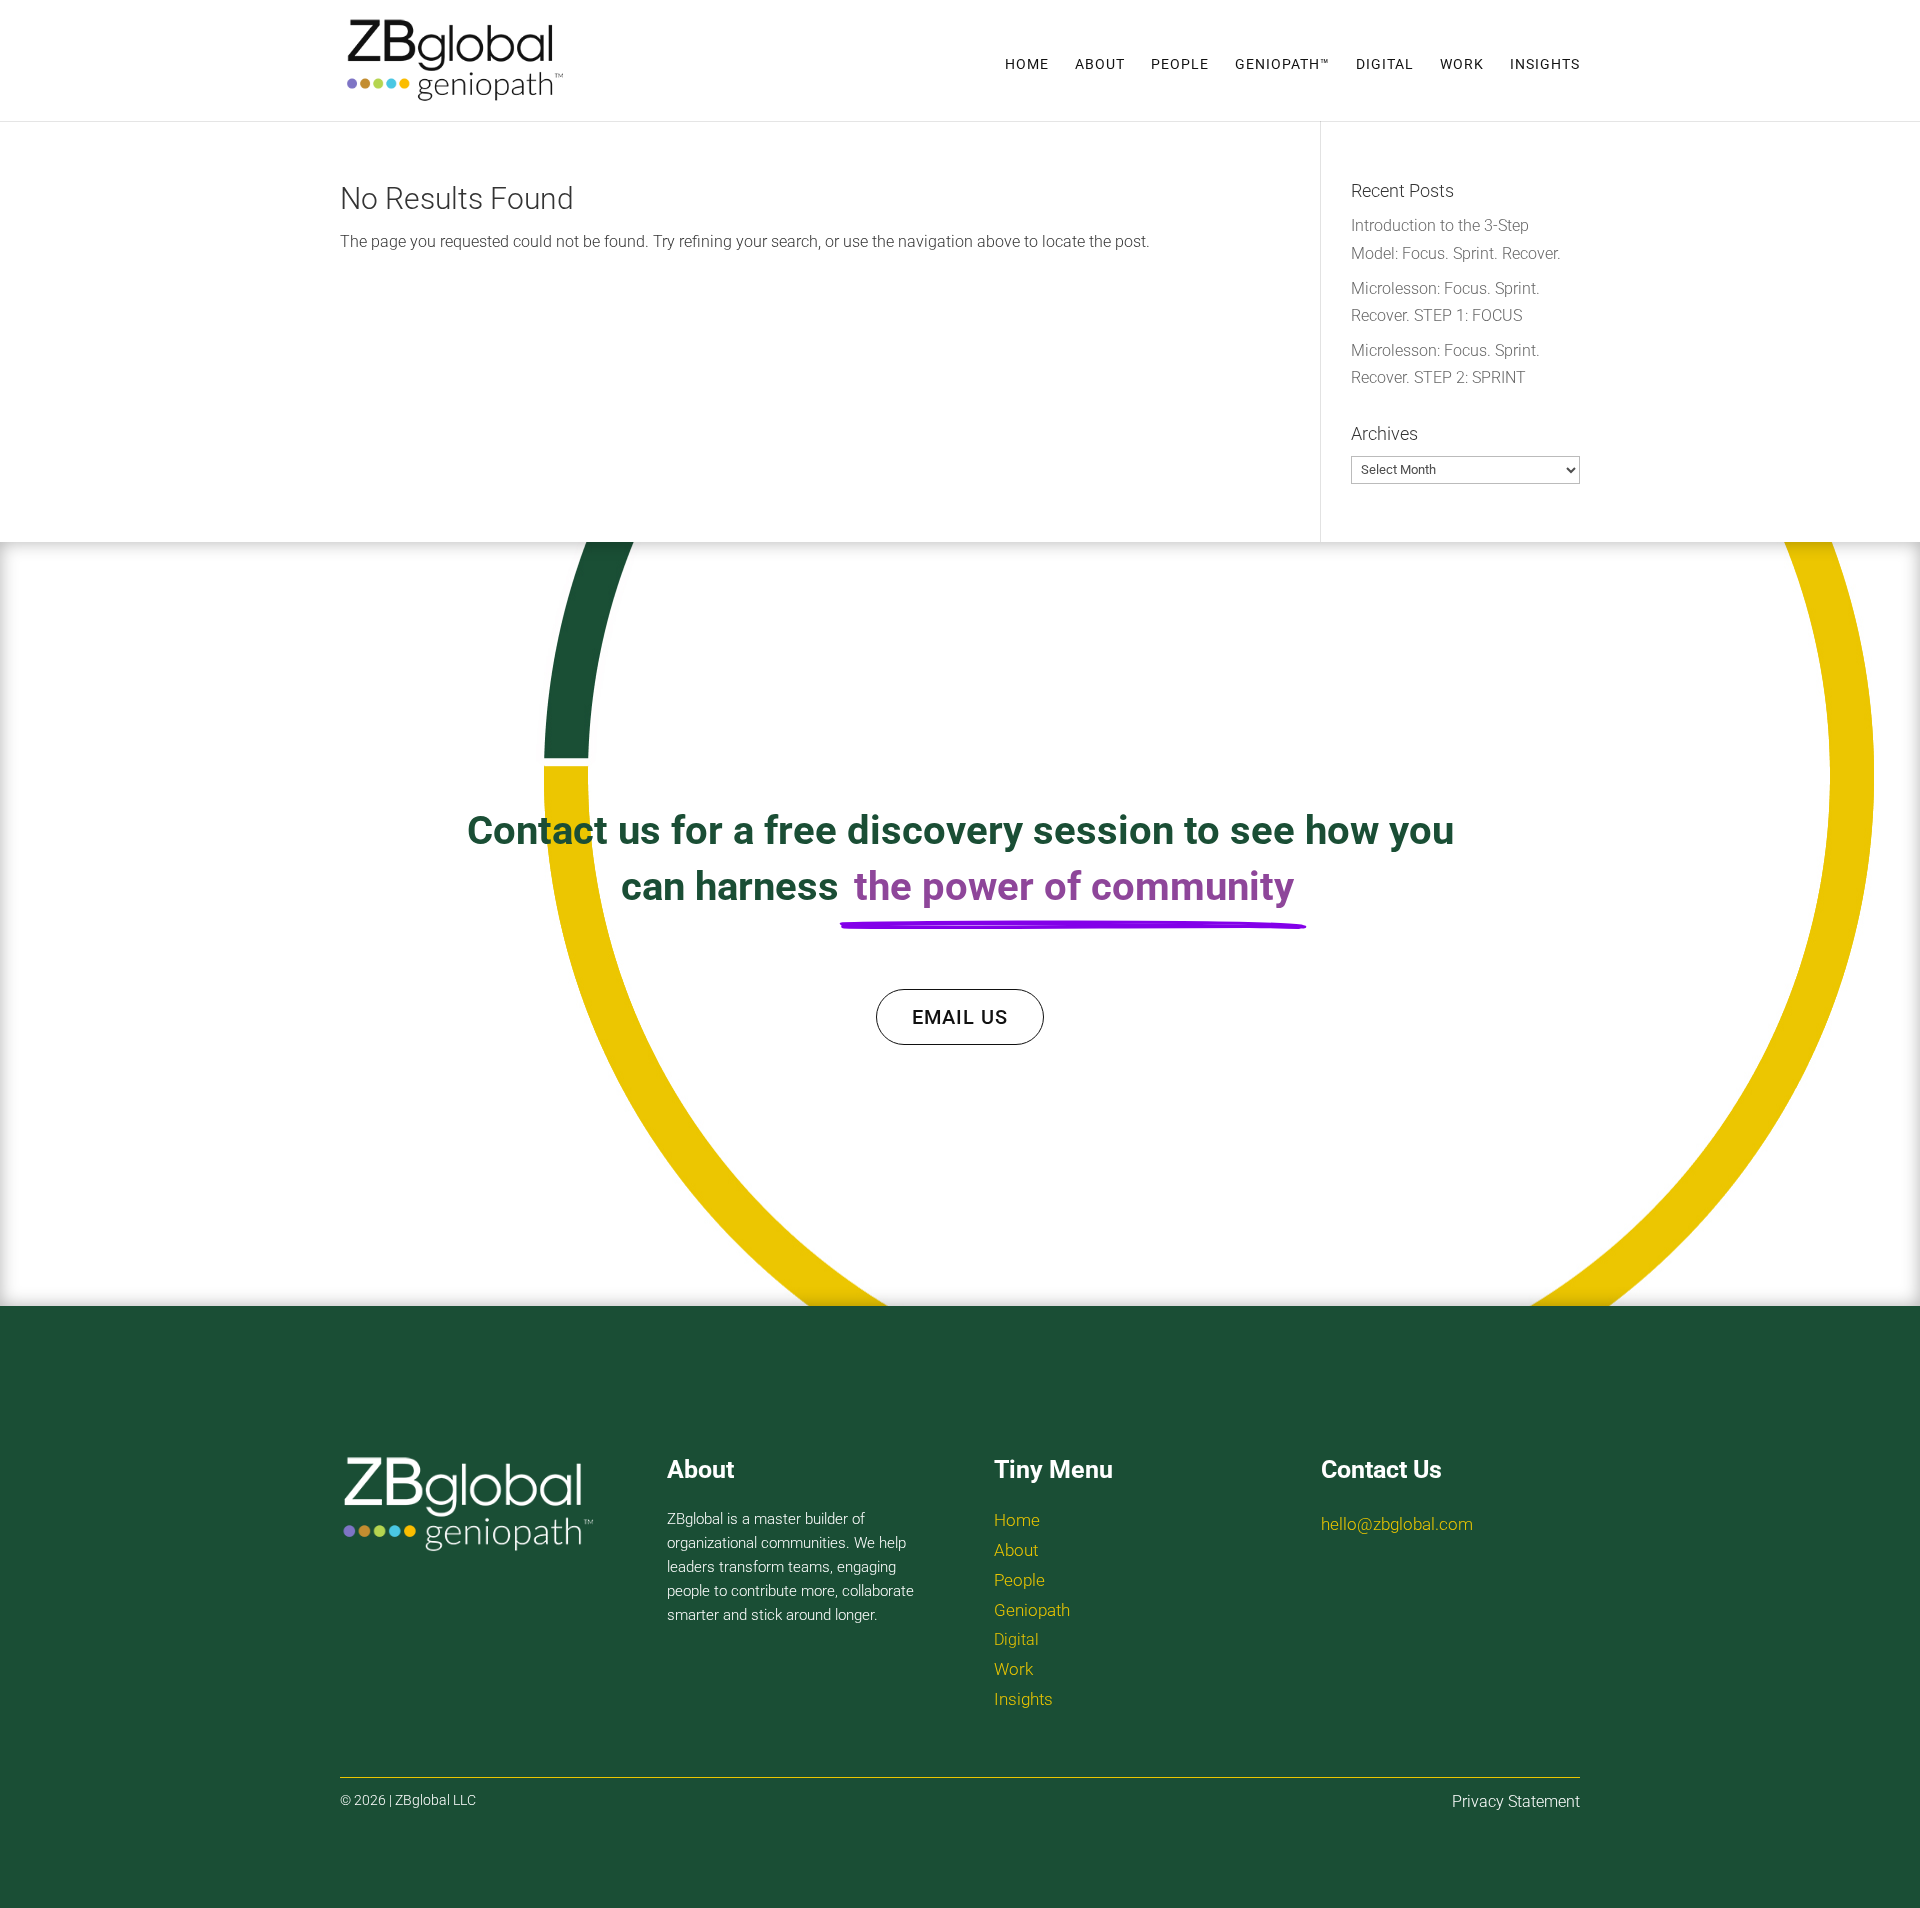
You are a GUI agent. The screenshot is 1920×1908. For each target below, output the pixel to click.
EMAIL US (960, 1017)
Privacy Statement (1516, 1801)
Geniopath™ (1282, 64)
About (1100, 64)
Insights (1545, 64)
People (1180, 64)
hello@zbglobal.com (1397, 1524)
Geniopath (1032, 1610)
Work (1462, 64)
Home (1027, 64)
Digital (1385, 64)
